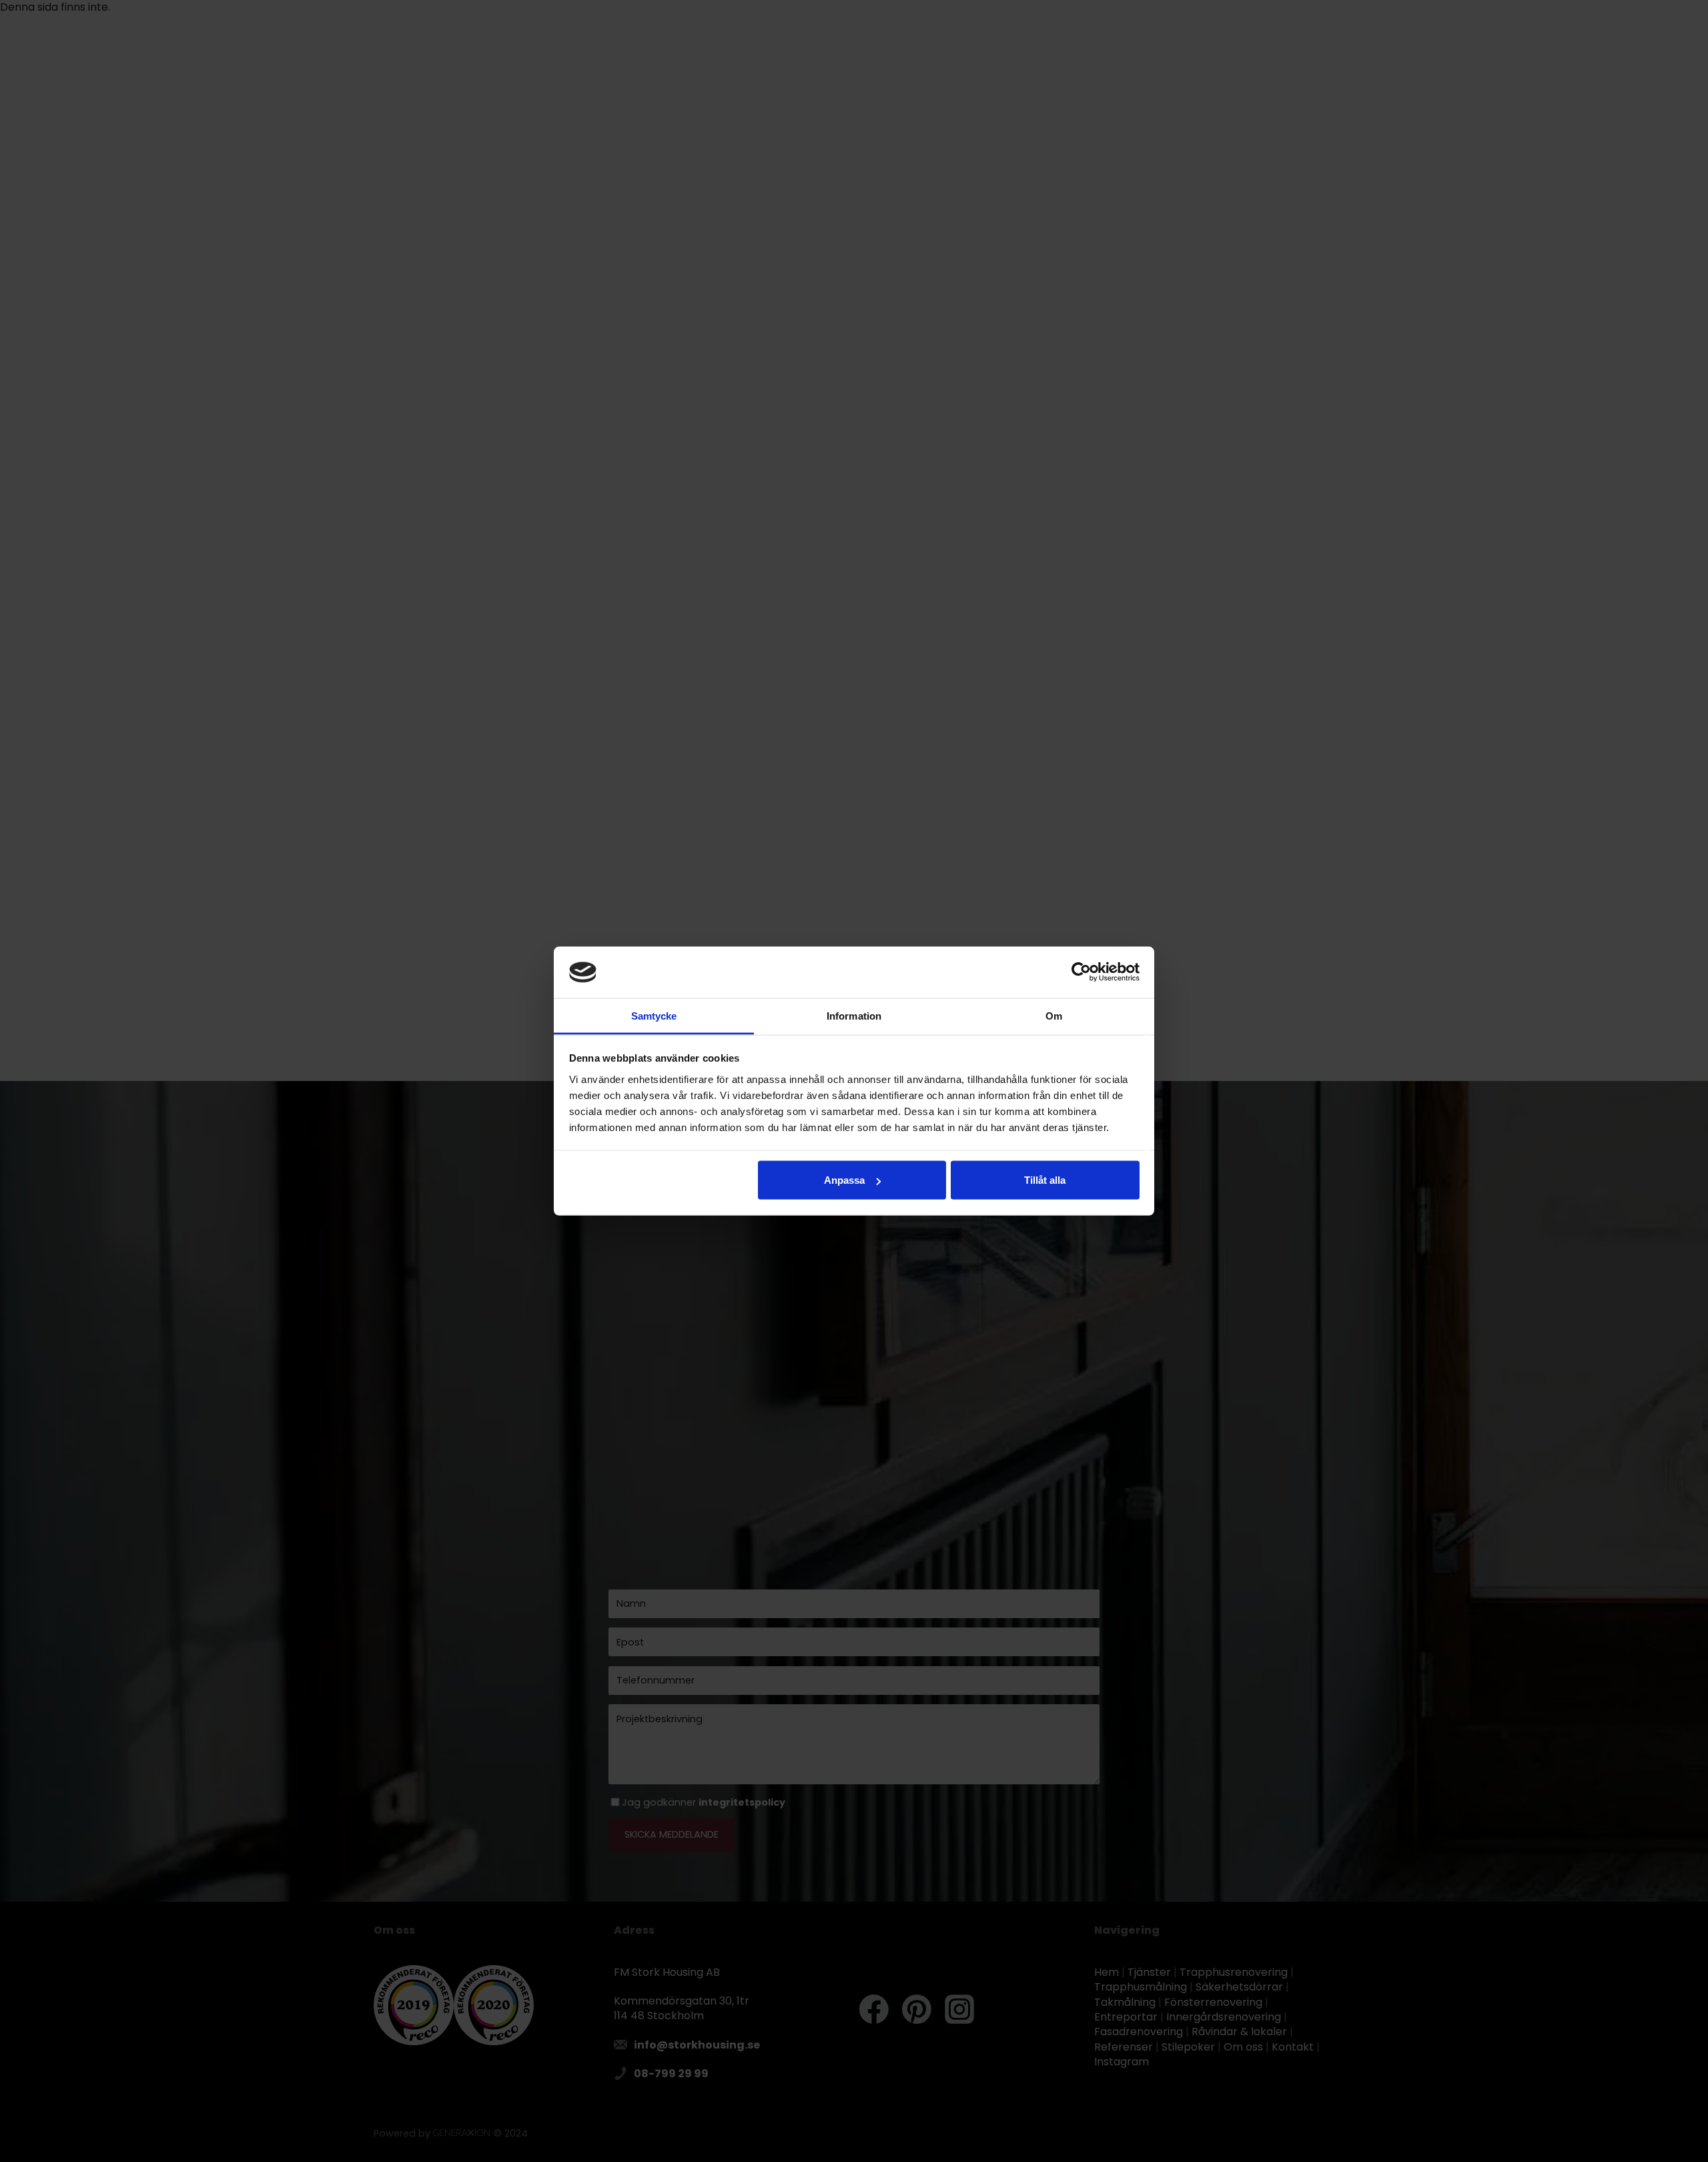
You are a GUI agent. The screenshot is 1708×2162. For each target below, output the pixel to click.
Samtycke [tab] (654, 1015)
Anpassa (844, 1180)
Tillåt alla (1045, 1180)
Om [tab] (1054, 1015)
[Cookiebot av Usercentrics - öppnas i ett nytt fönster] (1081, 972)
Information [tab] (854, 1015)
